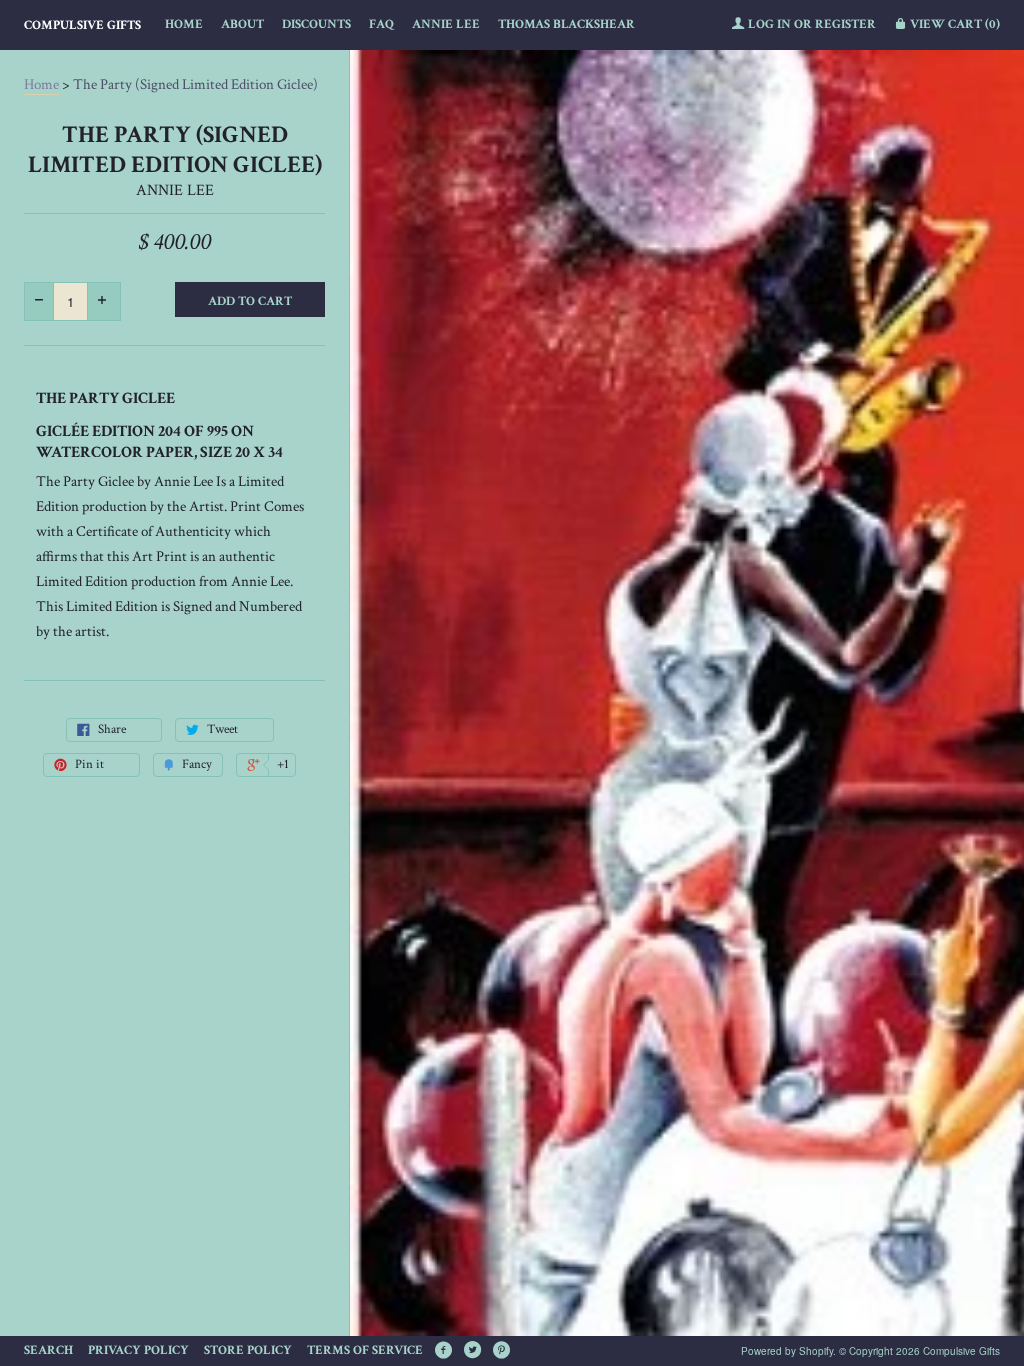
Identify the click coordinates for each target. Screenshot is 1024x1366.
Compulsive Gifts (82, 25)
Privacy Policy (138, 1350)
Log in (769, 24)
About (242, 24)
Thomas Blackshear (566, 24)
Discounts (316, 24)
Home (184, 24)
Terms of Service (365, 1350)
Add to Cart (250, 301)
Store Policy (248, 1350)
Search (48, 1350)
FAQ (381, 24)
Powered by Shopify (787, 1351)
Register (845, 24)
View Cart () (953, 24)
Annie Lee (446, 24)
